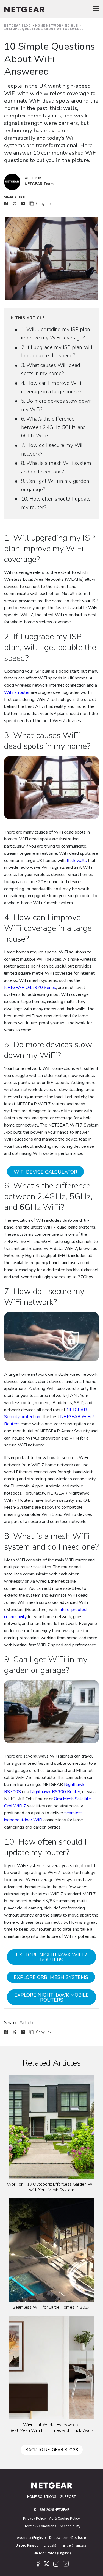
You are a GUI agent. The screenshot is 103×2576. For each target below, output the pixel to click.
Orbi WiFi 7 (15, 1806)
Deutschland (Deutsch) (68, 2537)
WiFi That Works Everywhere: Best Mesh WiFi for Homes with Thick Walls (51, 2428)
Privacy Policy (34, 2518)
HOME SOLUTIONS (42, 2496)
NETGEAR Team (39, 184)
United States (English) (52, 2553)
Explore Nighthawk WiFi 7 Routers (52, 1957)
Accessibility (70, 2526)
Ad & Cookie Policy (65, 2518)
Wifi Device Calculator (45, 1172)
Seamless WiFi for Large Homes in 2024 (52, 2307)
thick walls (77, 861)
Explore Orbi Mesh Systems (51, 1977)
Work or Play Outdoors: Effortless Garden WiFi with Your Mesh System (52, 2187)
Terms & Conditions (40, 2526)
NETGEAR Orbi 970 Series (30, 988)
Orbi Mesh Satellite (72, 1799)
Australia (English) (31, 2537)
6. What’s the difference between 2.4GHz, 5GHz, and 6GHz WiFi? (54, 427)
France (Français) (73, 2545)
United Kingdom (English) (36, 2545)
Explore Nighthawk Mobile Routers (51, 1997)
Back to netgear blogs (52, 2450)
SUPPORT (68, 2496)
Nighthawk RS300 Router (55, 1792)
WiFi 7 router (17, 692)
